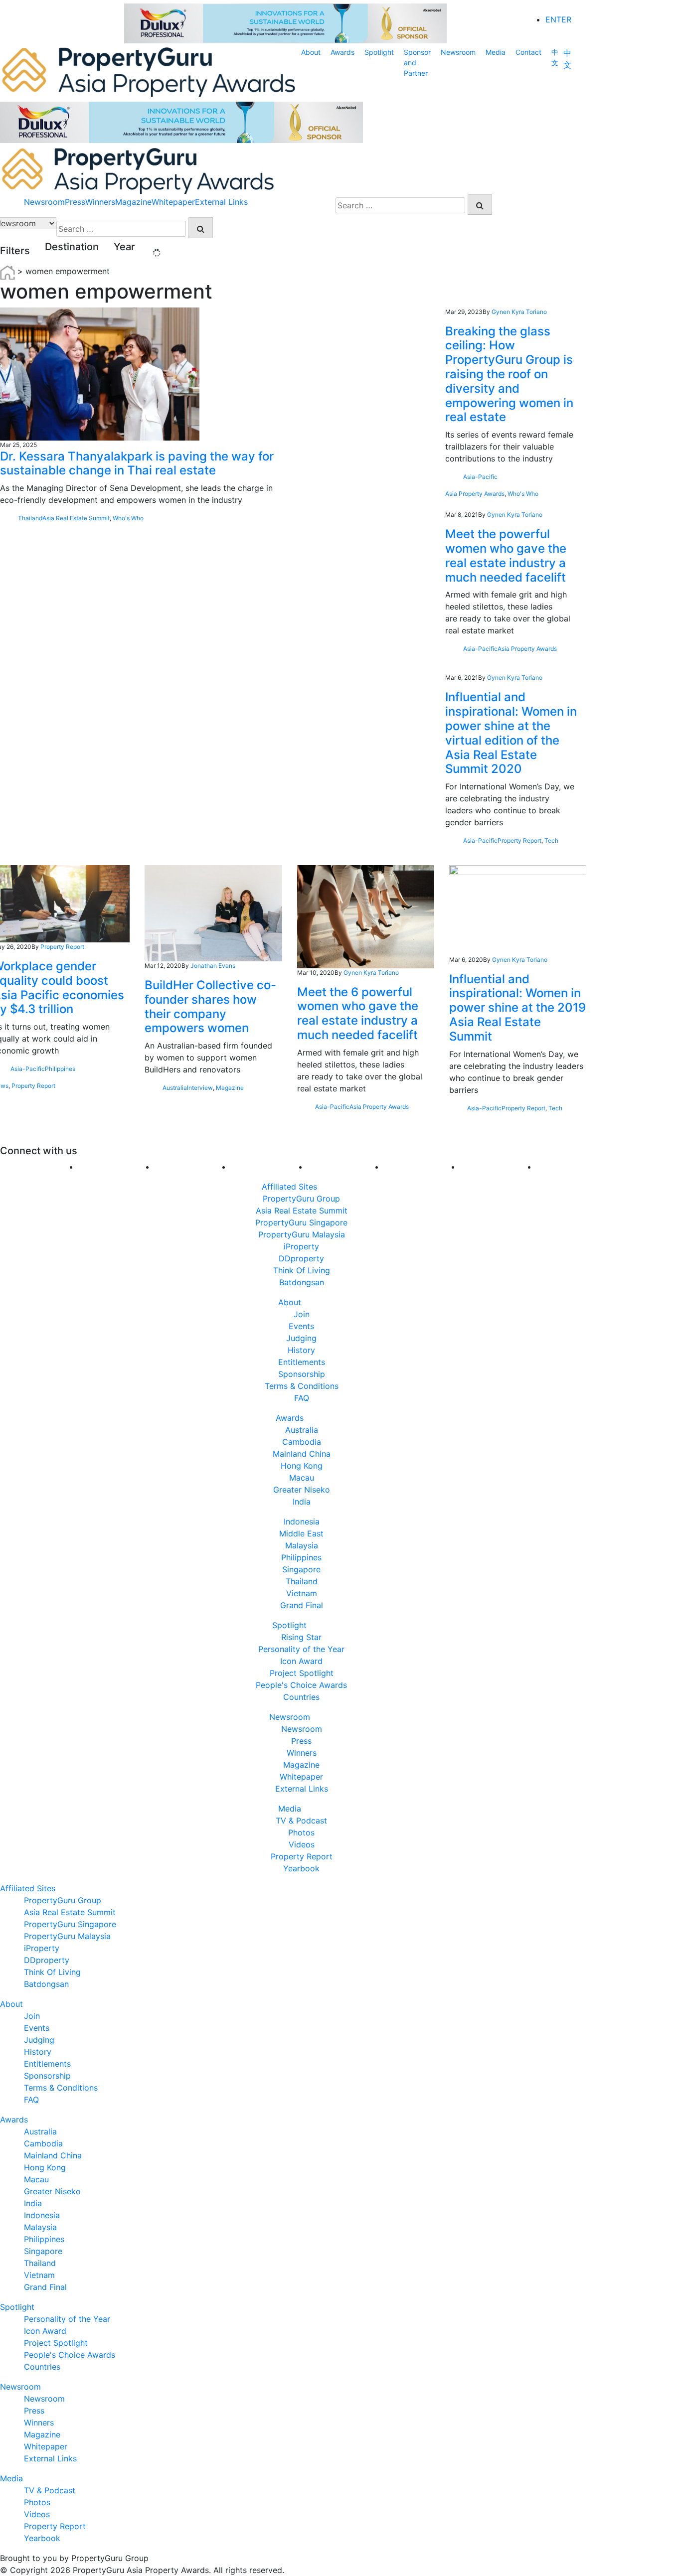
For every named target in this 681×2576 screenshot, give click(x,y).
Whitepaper (173, 202)
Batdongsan (302, 1282)
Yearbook (301, 1868)
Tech (551, 840)
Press (75, 202)
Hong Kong (302, 1466)
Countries (301, 1697)
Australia (175, 1088)
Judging (301, 1338)
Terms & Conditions (302, 1386)
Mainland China (302, 1454)
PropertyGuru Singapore (301, 1222)
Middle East (301, 1533)
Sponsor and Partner (417, 63)
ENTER (558, 19)
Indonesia (302, 1521)
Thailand (30, 518)
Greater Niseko (302, 1490)
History (301, 1350)
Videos (302, 1844)
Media (496, 52)
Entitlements (302, 1362)
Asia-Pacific (480, 477)
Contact (528, 52)
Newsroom (458, 52)
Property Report (519, 840)
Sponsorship (302, 1374)
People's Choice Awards (301, 1685)
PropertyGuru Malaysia (302, 1234)
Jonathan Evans (213, 966)
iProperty (301, 1246)
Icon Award (301, 1661)
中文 (555, 57)
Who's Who (128, 518)
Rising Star (301, 1637)
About (311, 52)
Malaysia (302, 1545)
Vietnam (302, 1593)
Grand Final (302, 1605)
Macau (302, 1478)
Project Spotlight (302, 1673)
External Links (221, 202)
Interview (200, 1088)
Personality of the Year (301, 1649)
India (302, 1502)
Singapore (301, 1569)
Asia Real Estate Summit (76, 518)
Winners (100, 202)
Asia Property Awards (475, 494)
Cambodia (302, 1442)
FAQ (302, 1398)
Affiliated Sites (289, 1187)
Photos (301, 1832)
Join (302, 1314)
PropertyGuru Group (301, 1199)
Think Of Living (302, 1270)
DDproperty (301, 1258)
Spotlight (379, 52)
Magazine (133, 202)
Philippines (60, 1069)
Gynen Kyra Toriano (519, 312)
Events (301, 1326)
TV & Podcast (301, 1820)
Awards (342, 52)
